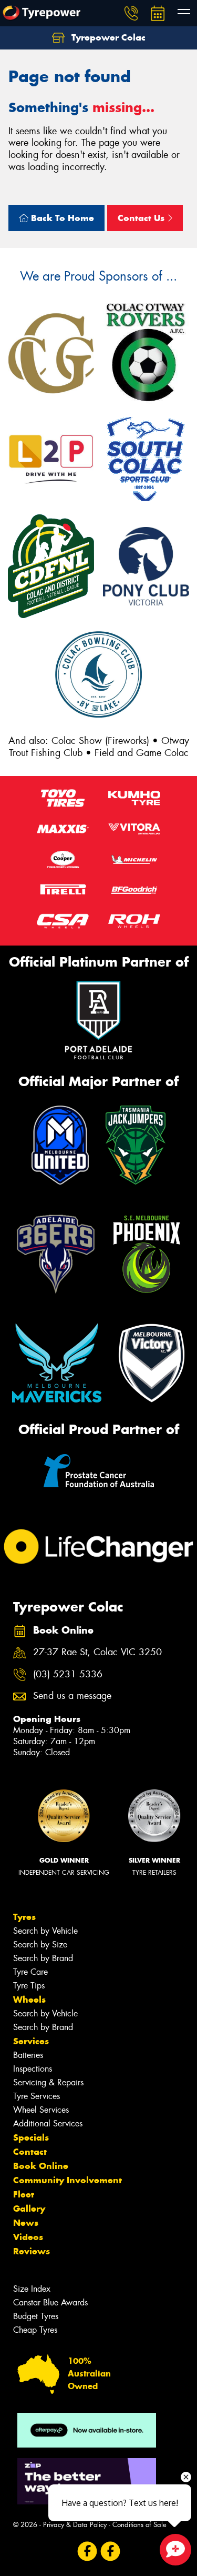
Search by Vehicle (45, 1931)
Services (31, 2041)
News (26, 2223)
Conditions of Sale (139, 2525)
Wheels (29, 2000)
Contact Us (142, 218)
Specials (31, 2137)
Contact (30, 2152)
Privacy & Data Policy (75, 2525)
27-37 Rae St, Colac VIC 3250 (97, 1652)
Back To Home (61, 218)
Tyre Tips (29, 1986)
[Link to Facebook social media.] (87, 2551)
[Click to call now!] (131, 13)
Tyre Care (30, 1972)
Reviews (32, 2251)
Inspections (33, 2069)
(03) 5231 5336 (68, 1674)
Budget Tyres (36, 2316)
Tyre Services (37, 2096)
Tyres (24, 1917)
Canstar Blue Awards (50, 2303)
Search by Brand (43, 1958)
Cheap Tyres (35, 2330)
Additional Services (48, 2124)
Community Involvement (68, 2180)
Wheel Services (41, 2110)
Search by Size (40, 1945)
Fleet (24, 2194)
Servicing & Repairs (48, 2082)
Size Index (32, 2289)
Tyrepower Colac (107, 37)
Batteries (28, 2055)
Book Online (41, 2166)
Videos (28, 2237)
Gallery (29, 2209)
